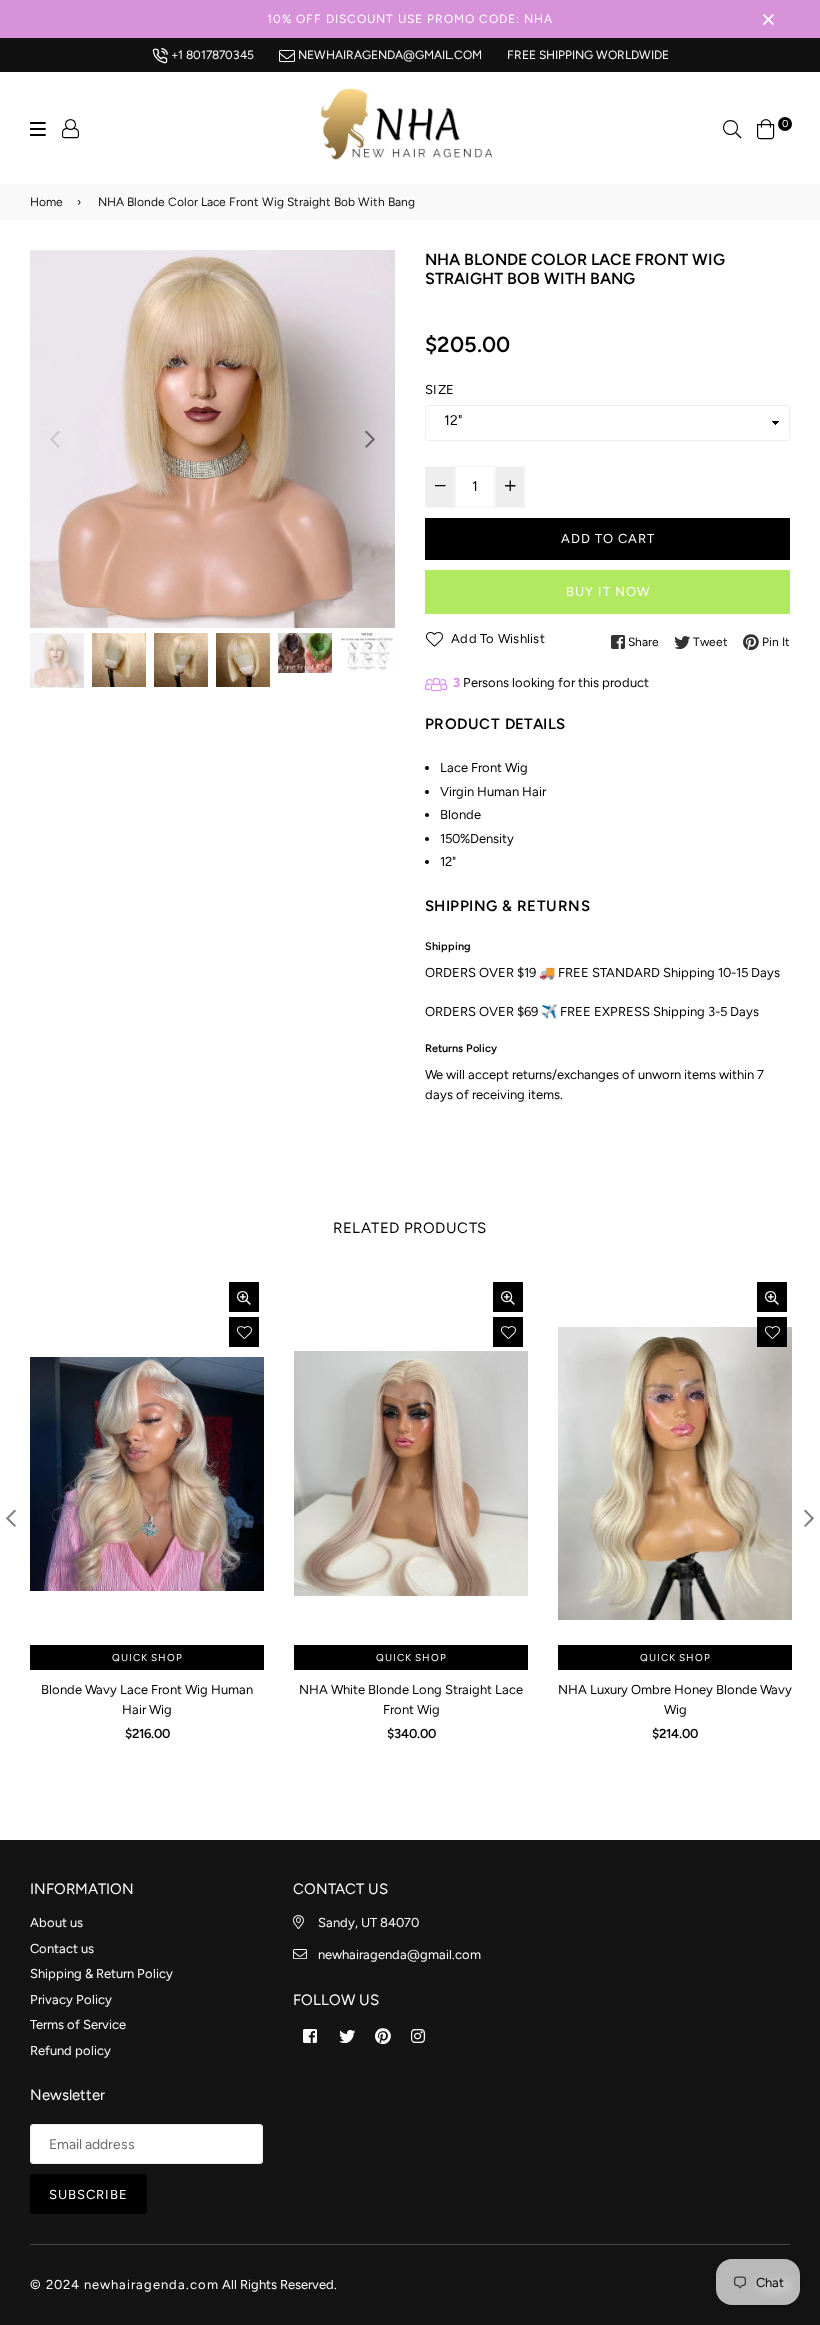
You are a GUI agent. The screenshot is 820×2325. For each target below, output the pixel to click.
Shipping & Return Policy (101, 1973)
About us (56, 1922)
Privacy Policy (71, 1999)
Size (439, 389)
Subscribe (88, 2194)
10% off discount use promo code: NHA (410, 19)
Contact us (62, 1948)
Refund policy (70, 2050)
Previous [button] (55, 439)
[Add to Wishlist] (244, 1332)
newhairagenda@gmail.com (388, 55)
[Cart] (766, 127)
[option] (212, 439)
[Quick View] (244, 1297)
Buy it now (608, 591)
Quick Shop (147, 1657)
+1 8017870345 (211, 55)
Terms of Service (78, 2024)
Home (46, 202)
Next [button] (370, 439)
